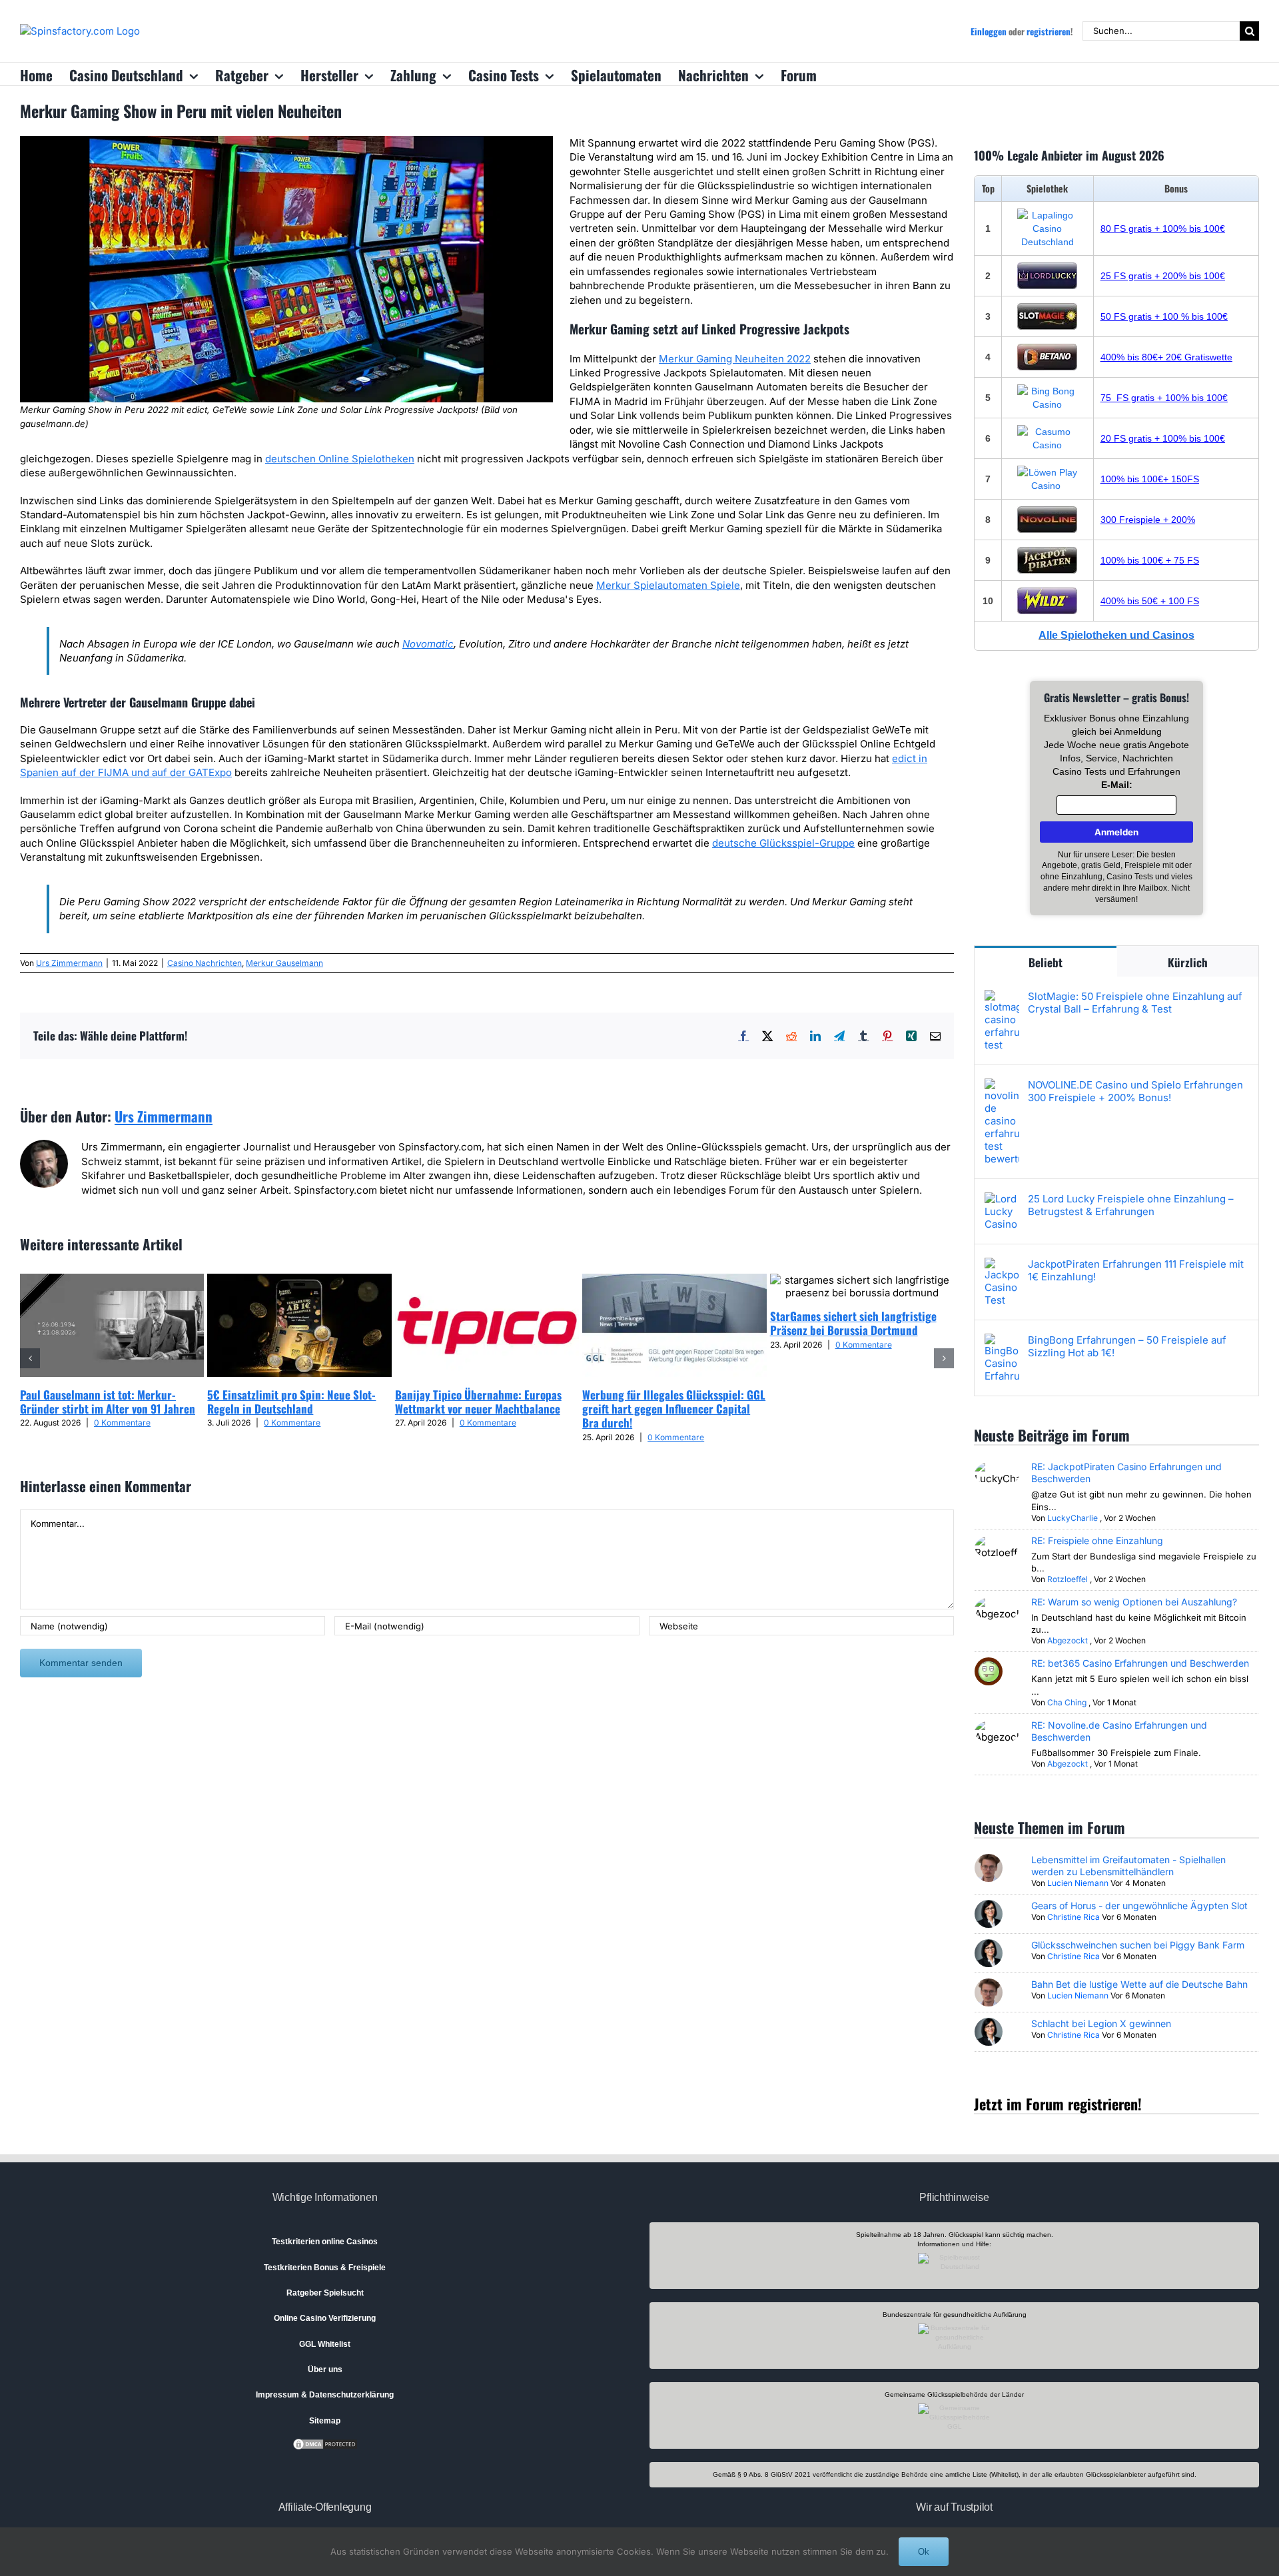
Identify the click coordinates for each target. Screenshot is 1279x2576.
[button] (30, 1358)
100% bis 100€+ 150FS (1150, 479)
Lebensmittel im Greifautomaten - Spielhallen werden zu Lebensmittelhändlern (1128, 1866)
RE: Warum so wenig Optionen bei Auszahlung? (1134, 1602)
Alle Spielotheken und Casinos (1116, 635)
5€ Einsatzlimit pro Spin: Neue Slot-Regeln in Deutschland (291, 1402)
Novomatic (428, 644)
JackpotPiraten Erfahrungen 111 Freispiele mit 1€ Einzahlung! (1136, 1270)
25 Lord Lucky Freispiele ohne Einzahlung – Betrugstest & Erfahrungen (1131, 1205)
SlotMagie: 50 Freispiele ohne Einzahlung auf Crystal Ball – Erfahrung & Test (1135, 1003)
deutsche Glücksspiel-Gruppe (783, 843)
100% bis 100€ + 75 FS (1150, 560)
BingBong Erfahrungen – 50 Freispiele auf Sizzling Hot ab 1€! (1127, 1346)
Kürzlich (1188, 962)
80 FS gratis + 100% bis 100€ (1163, 228)
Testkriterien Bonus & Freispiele (325, 2268)
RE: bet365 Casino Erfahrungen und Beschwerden (1140, 1663)
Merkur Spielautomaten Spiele (668, 585)
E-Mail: (1117, 785)
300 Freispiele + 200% (1148, 520)
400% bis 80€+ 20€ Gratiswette (1166, 357)
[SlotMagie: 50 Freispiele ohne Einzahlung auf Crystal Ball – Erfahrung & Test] (1002, 997)
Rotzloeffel (1067, 1579)
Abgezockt (1067, 1640)
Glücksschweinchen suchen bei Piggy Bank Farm (1138, 1945)
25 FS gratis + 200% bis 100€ (1163, 276)
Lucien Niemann (1078, 1883)
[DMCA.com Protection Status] (325, 2443)
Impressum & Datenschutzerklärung (325, 2395)
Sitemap (325, 2421)
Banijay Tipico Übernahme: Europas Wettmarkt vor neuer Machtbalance (478, 1402)
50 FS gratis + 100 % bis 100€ (1164, 316)
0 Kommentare (122, 1423)
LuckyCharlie (1072, 1518)
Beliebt (1046, 962)
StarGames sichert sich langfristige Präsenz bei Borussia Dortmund (853, 1323)
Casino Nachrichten (205, 963)
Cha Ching (1067, 1702)
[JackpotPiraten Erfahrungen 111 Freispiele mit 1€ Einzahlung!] (1002, 1265)
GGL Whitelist (325, 2344)
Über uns (325, 2369)
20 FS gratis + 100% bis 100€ (1163, 438)
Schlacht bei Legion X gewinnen (1101, 2023)
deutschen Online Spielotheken (340, 459)
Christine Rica (1073, 1917)
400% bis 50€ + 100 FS (1150, 601)
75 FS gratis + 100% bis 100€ (1164, 398)
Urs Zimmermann (69, 963)
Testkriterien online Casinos (325, 2242)
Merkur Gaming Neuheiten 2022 (735, 359)
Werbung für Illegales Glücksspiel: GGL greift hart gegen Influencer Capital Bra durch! (674, 1409)
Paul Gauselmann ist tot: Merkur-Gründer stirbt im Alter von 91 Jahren (108, 1402)
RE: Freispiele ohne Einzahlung (1097, 1540)
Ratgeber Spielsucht (325, 2293)
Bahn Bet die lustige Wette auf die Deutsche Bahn (1139, 1984)
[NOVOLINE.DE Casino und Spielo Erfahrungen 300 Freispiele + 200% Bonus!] (1002, 1085)
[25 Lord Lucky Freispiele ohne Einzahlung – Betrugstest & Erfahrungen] (1002, 1199)
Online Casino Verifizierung (325, 2318)
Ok (924, 2552)
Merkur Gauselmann (284, 963)
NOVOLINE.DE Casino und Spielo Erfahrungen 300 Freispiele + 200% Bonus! (1135, 1091)
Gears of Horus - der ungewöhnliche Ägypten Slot (1139, 1906)
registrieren (1049, 31)
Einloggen (989, 31)
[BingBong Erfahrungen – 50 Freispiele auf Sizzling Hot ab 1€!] (1002, 1341)
